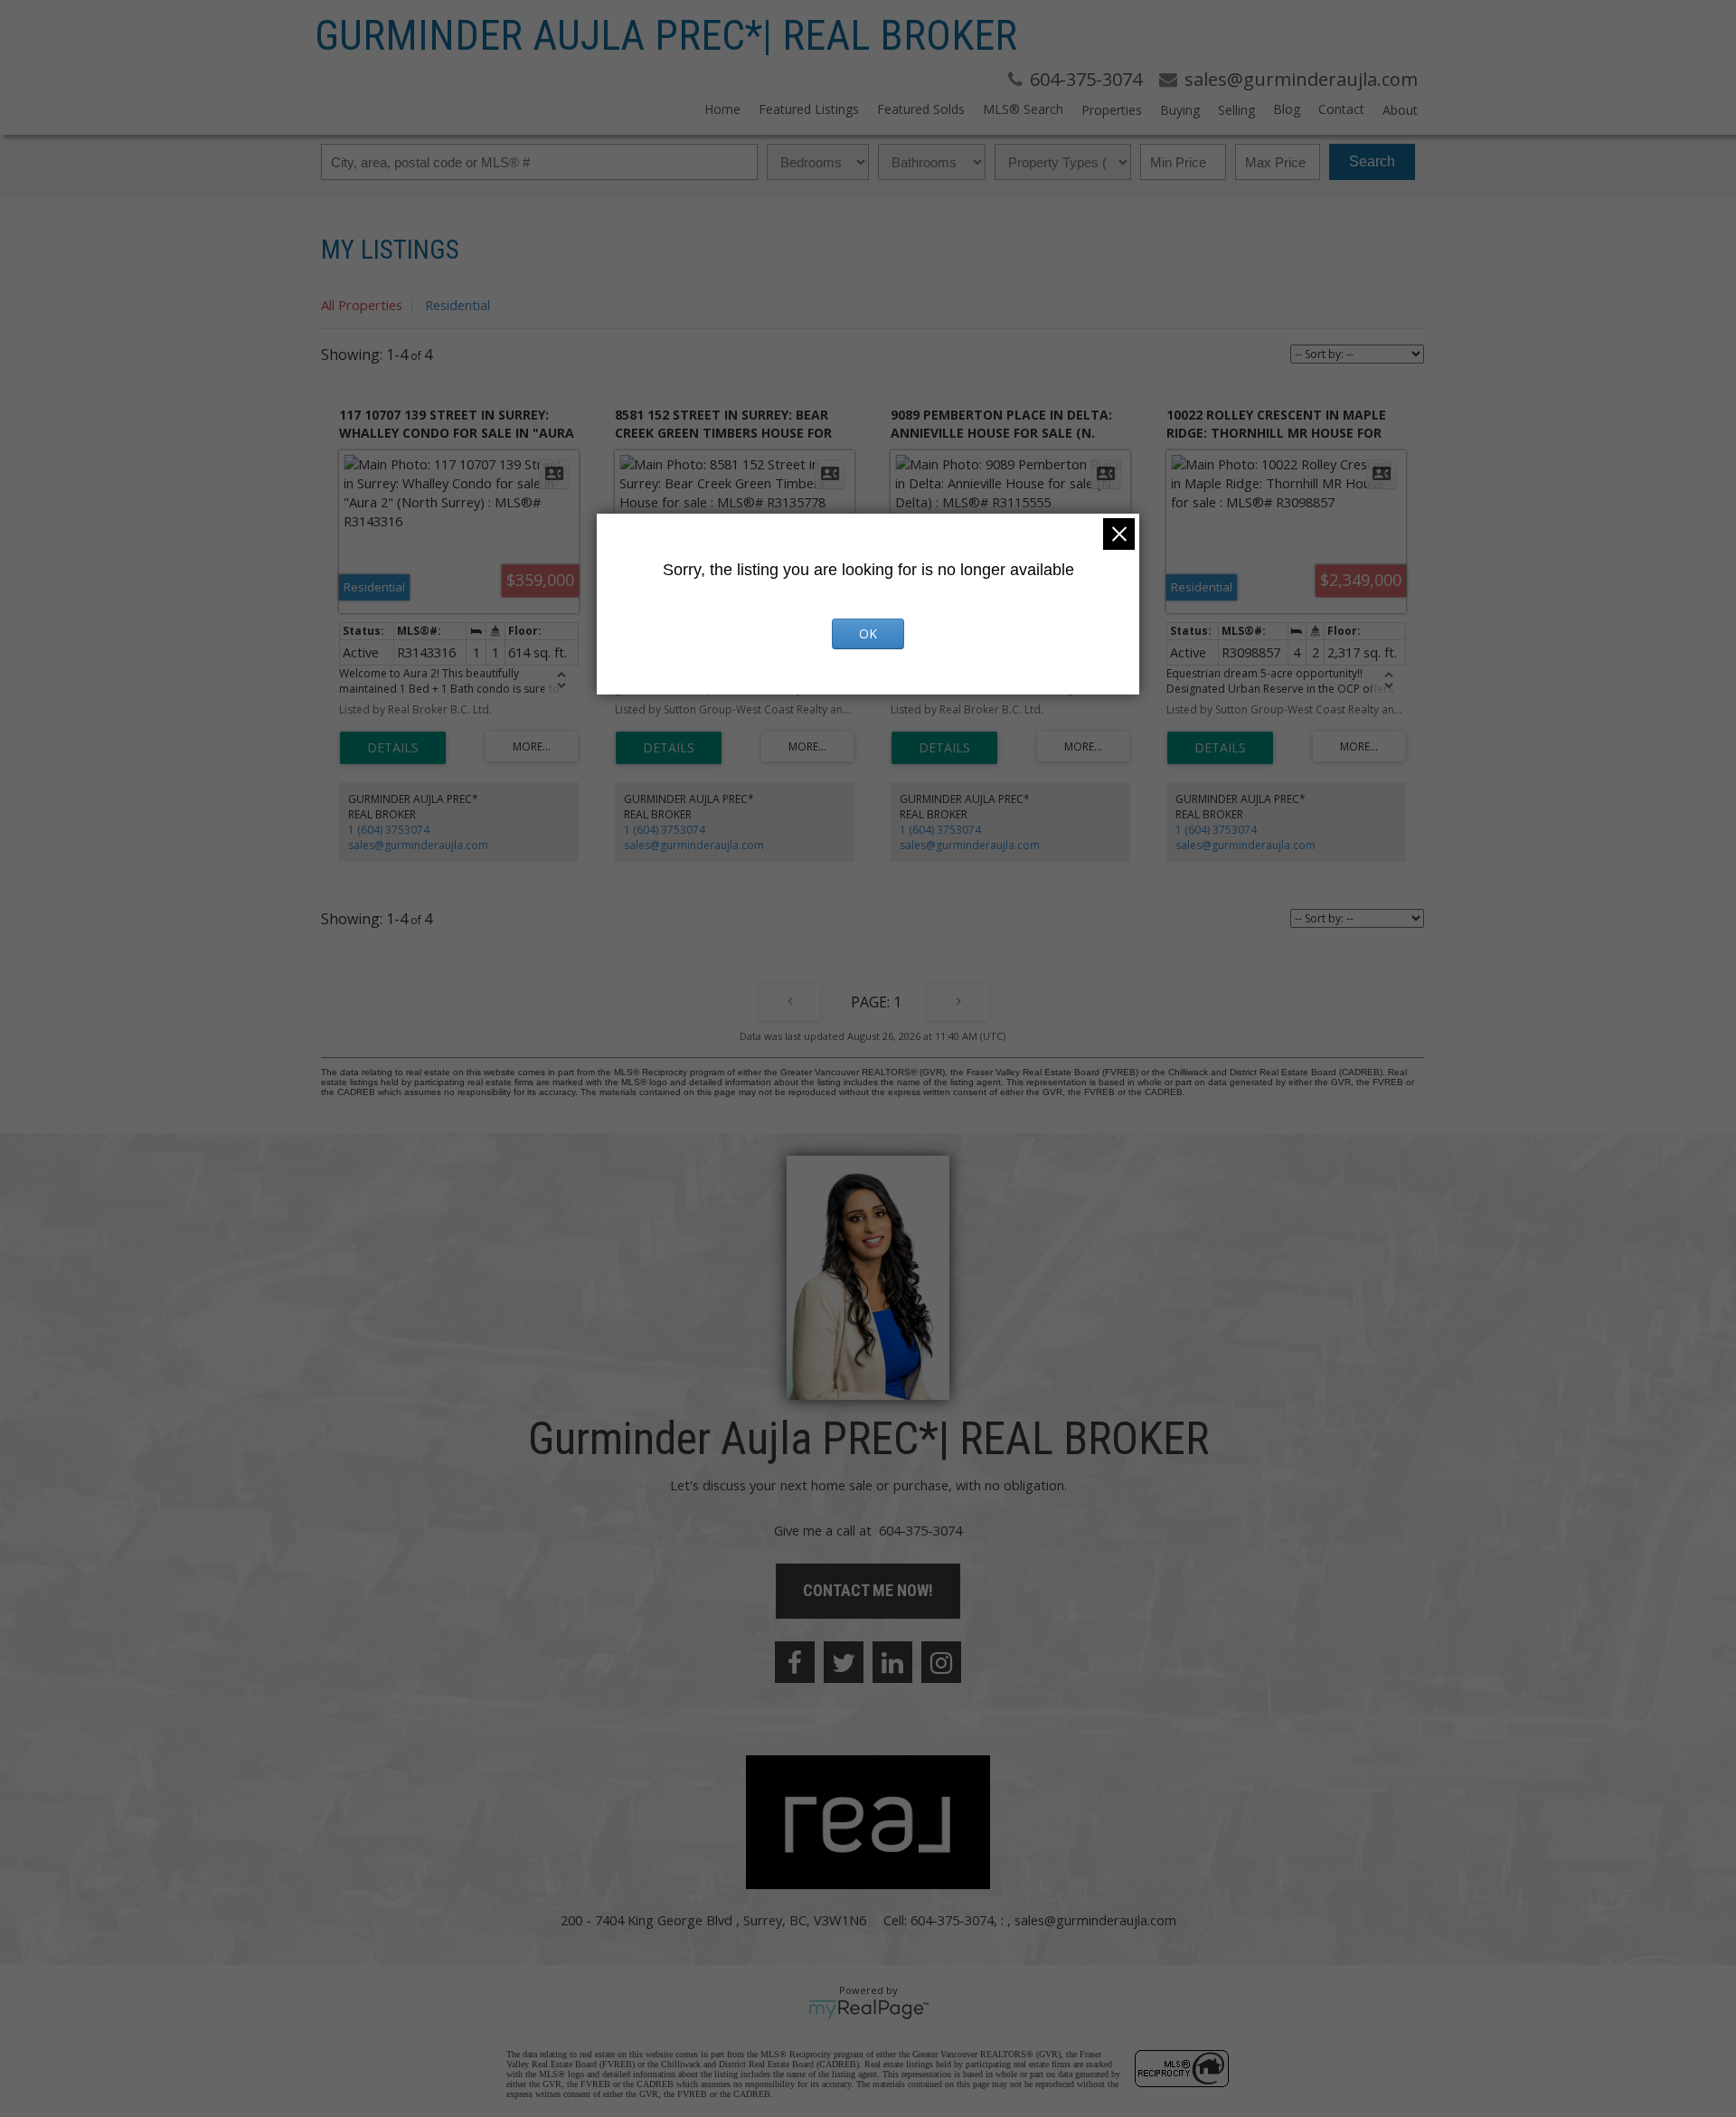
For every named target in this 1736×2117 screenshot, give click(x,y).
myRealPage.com (868, 2009)
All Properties (362, 305)
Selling (1236, 110)
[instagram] (941, 1662)
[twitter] (844, 1662)
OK (868, 633)
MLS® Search (1023, 109)
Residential (458, 305)
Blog (1287, 109)
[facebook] (795, 1662)
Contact (1341, 109)
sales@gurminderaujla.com (418, 845)
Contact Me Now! (868, 1590)
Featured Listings (809, 109)
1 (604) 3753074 (389, 830)
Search (1372, 161)
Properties (1112, 110)
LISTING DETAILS (393, 748)
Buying (1180, 110)
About (1400, 110)
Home (722, 109)
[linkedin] (892, 1662)
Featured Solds (921, 109)
